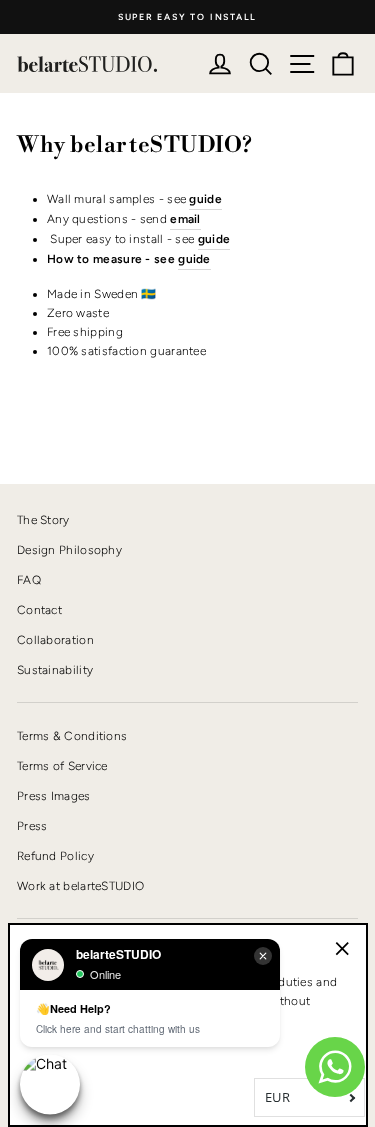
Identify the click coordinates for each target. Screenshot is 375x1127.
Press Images (54, 796)
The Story (43, 520)
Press (32, 826)
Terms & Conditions (72, 736)
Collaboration (55, 640)
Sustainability (55, 670)
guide (194, 259)
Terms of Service (62, 766)
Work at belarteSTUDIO (80, 886)
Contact (39, 610)
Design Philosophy (69, 550)
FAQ (29, 580)
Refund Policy (55, 856)
